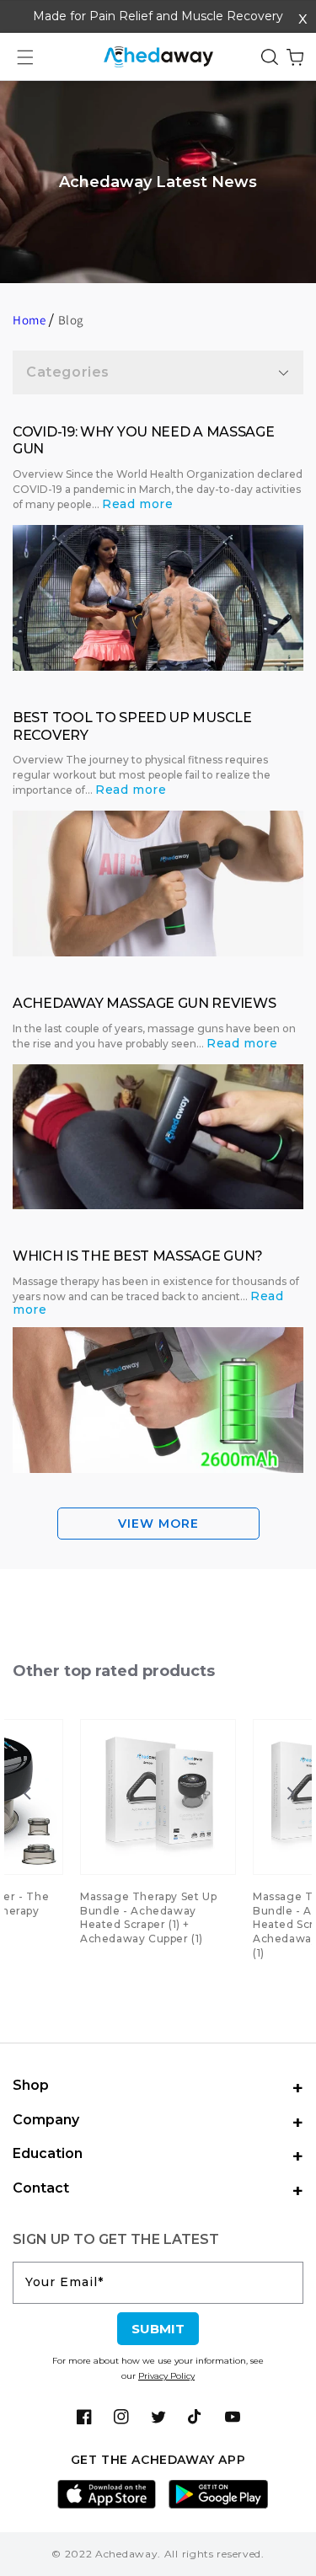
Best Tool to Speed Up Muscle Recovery (132, 726)
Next (287, 1793)
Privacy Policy (166, 2376)
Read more (137, 504)
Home (29, 320)
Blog (71, 320)
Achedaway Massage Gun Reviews (144, 1003)
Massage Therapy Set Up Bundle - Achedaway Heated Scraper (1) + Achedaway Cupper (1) (148, 1917)
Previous (23, 1793)
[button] (25, 57)
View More (158, 1524)
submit (158, 2329)
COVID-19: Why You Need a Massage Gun (143, 441)
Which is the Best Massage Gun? (138, 1256)
